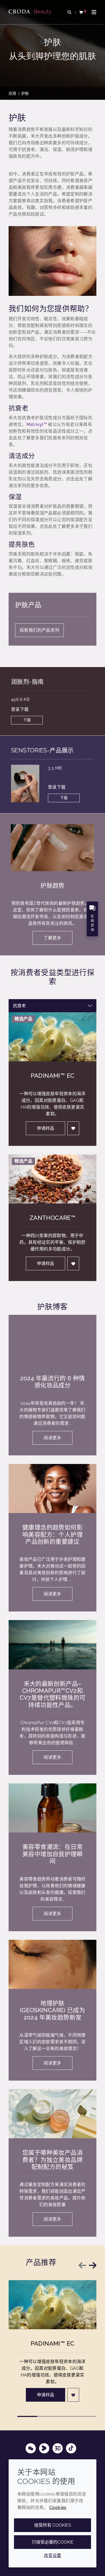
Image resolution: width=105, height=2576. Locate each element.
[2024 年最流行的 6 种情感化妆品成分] (52, 1339)
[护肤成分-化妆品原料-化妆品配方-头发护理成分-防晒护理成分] (31, 12)
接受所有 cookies (53, 2525)
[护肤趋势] (52, 848)
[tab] (27, 2416)
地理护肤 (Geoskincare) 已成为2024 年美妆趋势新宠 (52, 2010)
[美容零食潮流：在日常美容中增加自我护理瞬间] (52, 1808)
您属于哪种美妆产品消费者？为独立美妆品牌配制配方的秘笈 (52, 2160)
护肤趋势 (52, 885)
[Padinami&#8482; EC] (52, 2305)
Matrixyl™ (37, 424)
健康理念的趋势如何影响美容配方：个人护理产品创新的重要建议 (52, 1534)
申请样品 (45, 1128)
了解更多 (52, 938)
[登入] (73, 1128)
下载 (27, 720)
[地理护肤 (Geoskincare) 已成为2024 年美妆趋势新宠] (52, 1964)
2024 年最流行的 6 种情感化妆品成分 (53, 1382)
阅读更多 (52, 1438)
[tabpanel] (52, 1147)
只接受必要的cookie (53, 2542)
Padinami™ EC (53, 1076)
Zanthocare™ (52, 1218)
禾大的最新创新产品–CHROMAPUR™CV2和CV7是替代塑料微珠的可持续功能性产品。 (53, 1694)
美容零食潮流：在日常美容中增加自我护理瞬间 (52, 1854)
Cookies (58, 2507)
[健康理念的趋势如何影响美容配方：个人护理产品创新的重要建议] (52, 1488)
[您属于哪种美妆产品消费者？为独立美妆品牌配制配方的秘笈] (52, 2114)
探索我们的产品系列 (39, 630)
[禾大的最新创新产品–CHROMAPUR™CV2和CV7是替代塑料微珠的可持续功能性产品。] (52, 1645)
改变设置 (52, 2555)
